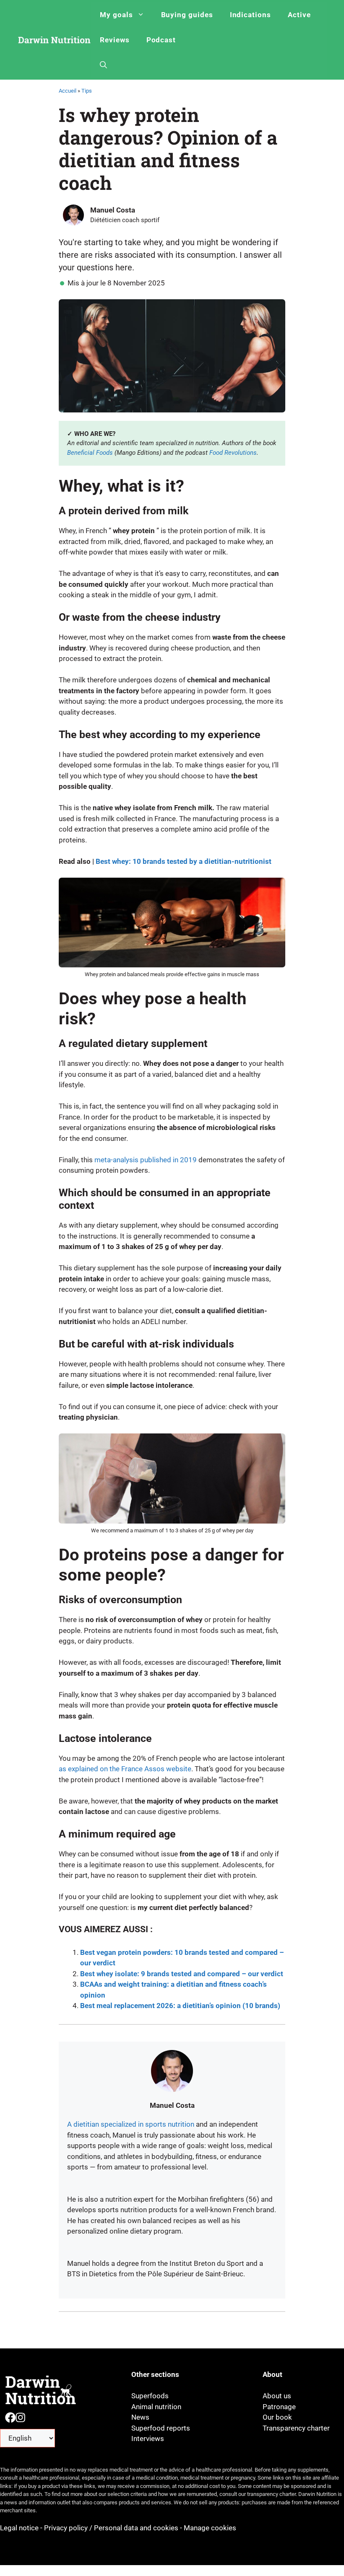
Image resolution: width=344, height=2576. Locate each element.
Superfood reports (161, 2428)
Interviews (148, 2439)
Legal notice (20, 2528)
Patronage (279, 2407)
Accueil (68, 91)
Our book (277, 2417)
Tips (87, 91)
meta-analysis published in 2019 (146, 1160)
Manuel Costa (113, 210)
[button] (103, 65)
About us (277, 2396)
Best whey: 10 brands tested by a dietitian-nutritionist (184, 861)
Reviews (115, 40)
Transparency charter (296, 2428)
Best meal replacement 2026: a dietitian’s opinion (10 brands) (180, 2006)
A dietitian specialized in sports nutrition (131, 2124)
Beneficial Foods (90, 453)
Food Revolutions (233, 453)
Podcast (161, 40)
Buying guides (187, 15)
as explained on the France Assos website (125, 1769)
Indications (250, 15)
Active (299, 15)
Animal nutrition (156, 2407)
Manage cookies (210, 2528)
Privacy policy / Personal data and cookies (111, 2528)
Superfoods (150, 2396)
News (140, 2417)
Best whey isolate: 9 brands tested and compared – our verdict (182, 1974)
